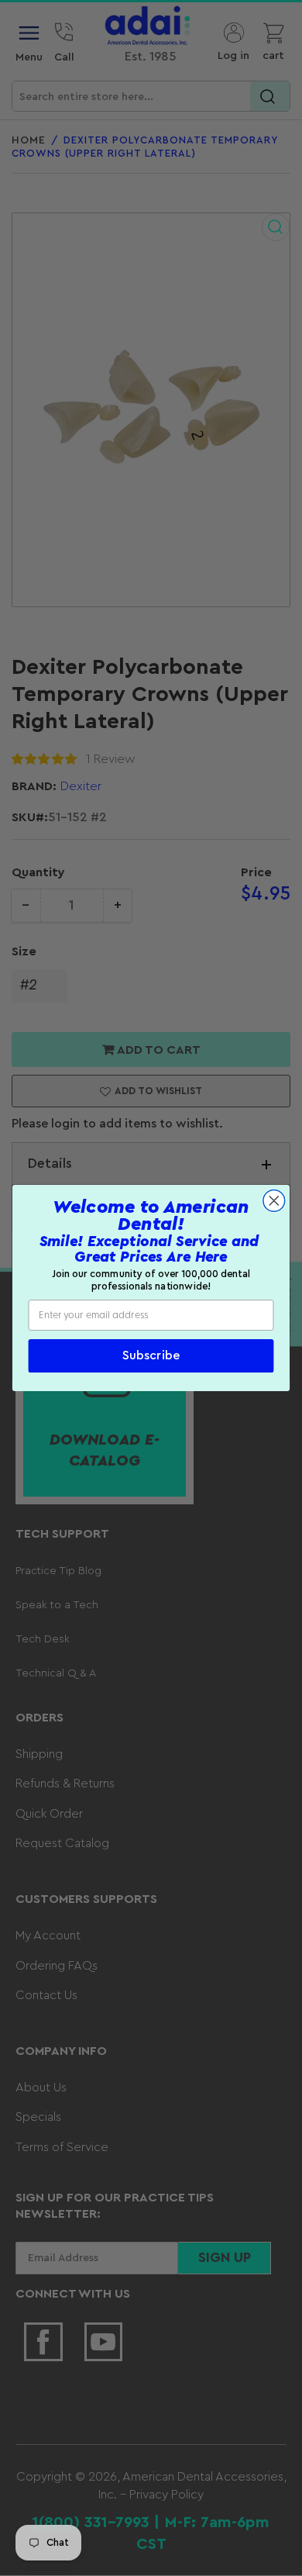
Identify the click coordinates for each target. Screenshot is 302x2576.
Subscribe (151, 1356)
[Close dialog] (274, 1200)
